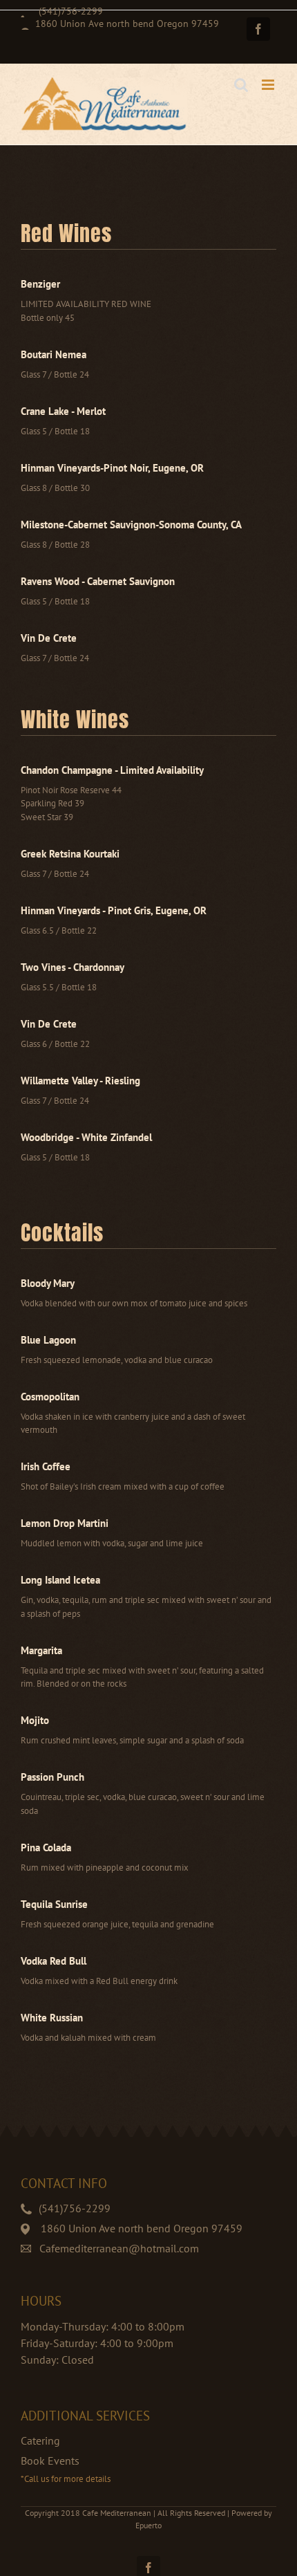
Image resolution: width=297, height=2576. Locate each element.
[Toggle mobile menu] (269, 85)
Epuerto (148, 2525)
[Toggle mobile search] (241, 85)
